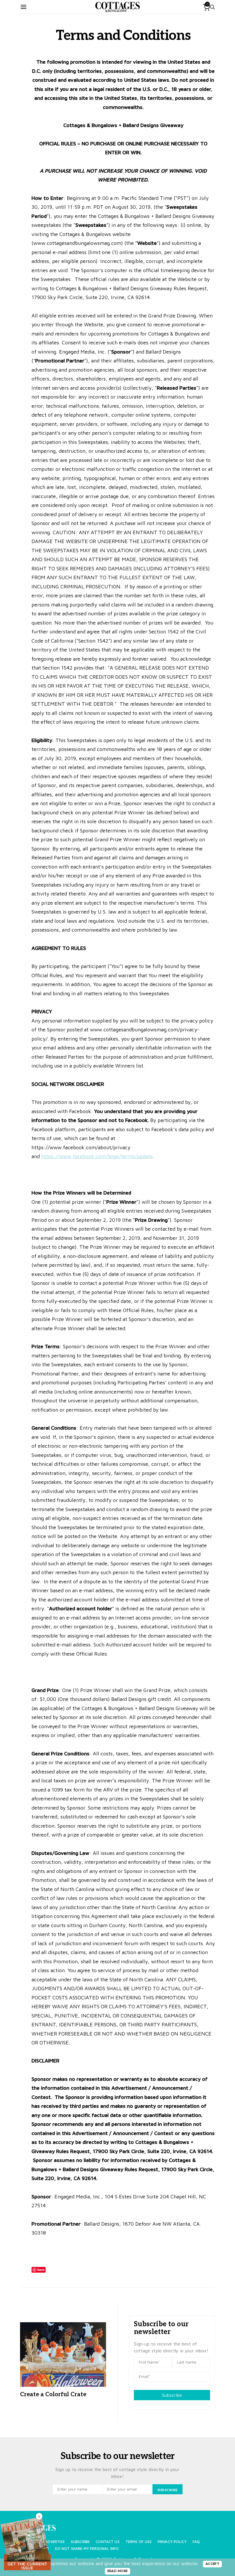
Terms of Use (139, 2542)
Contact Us (108, 2542)
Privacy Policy (172, 2542)
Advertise (55, 2542)
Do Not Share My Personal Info (87, 2549)
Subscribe (172, 2395)
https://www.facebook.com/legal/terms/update (97, 1156)
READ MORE (118, 2571)
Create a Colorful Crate (53, 2394)
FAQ (196, 2542)
